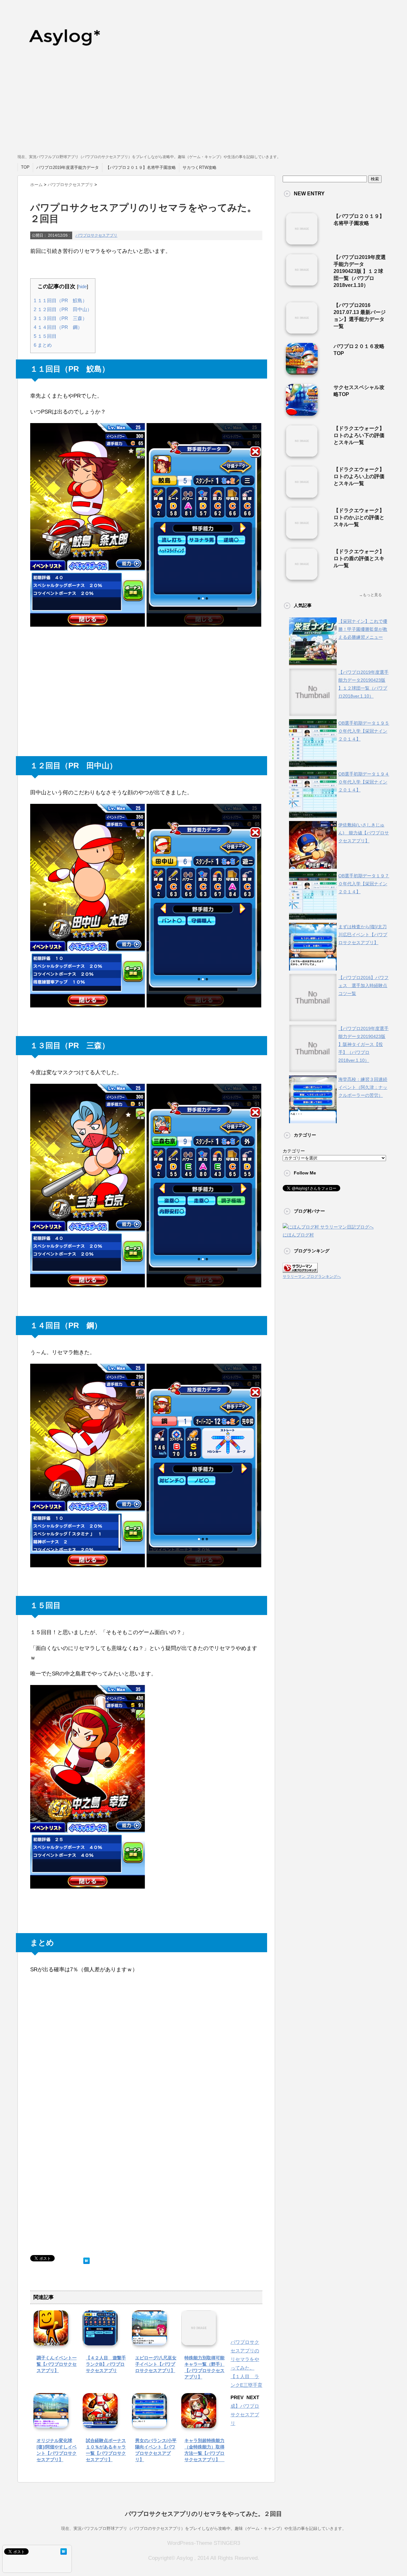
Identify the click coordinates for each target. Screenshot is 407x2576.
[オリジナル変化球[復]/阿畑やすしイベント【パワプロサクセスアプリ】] (51, 2423)
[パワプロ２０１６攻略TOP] (302, 372)
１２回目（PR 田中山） (63, 309)
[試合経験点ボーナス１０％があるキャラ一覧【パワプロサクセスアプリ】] (100, 2423)
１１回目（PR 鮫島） (60, 300)
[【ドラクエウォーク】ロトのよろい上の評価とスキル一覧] (302, 495)
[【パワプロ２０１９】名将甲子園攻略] (302, 242)
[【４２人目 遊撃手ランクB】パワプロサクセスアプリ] (100, 2341)
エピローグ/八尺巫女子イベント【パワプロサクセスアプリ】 (156, 2364)
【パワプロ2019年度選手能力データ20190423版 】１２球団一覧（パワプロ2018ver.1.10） (360, 271)
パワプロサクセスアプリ (96, 235)
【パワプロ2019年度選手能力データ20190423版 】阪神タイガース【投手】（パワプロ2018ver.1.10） (363, 1044)
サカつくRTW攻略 (200, 167)
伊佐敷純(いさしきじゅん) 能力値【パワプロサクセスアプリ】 (364, 833)
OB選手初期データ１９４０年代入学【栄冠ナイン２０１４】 (364, 782)
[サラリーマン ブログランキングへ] (300, 1269)
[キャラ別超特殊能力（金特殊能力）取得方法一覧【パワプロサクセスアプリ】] (199, 2423)
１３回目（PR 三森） (60, 318)
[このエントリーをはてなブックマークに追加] (86, 2259)
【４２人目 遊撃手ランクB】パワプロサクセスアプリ (106, 2364)
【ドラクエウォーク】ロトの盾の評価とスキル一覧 (359, 558)
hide (83, 286)
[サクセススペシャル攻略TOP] (302, 413)
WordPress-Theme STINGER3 (204, 2543)
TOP (25, 167)
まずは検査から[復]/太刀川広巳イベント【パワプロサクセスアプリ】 (363, 935)
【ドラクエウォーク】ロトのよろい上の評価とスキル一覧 (359, 476)
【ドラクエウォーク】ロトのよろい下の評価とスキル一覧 (359, 435)
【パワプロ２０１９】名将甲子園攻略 (141, 167)
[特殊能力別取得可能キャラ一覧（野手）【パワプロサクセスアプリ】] (199, 2341)
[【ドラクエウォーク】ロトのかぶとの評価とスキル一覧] (302, 536)
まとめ (43, 345)
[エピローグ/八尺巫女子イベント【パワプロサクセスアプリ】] (149, 2341)
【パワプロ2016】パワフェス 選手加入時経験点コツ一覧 (363, 985)
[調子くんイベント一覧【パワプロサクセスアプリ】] (51, 2341)
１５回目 (45, 336)
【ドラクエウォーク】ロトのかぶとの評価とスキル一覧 (359, 517)
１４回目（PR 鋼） (58, 327)
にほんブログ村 (298, 1235)
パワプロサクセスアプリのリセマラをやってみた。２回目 (203, 2514)
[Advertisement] (203, 105)
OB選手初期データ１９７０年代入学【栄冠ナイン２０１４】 (364, 884)
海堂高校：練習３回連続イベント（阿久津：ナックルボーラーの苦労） (363, 1087)
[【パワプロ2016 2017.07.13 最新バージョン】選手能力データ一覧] (302, 331)
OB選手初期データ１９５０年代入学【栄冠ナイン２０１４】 (364, 731)
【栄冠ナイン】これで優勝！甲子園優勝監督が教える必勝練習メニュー (363, 629)
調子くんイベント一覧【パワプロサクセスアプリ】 (57, 2364)
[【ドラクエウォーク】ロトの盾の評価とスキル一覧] (302, 577)
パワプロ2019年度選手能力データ (68, 167)
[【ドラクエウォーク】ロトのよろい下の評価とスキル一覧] (302, 454)
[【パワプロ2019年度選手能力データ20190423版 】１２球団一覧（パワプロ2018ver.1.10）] (302, 283)
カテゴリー (294, 1151)
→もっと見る (370, 595)
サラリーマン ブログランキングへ (312, 1277)
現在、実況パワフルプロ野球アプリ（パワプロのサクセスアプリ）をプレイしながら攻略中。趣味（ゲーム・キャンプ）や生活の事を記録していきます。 (204, 2528)
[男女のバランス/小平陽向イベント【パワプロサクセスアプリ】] (149, 2423)
